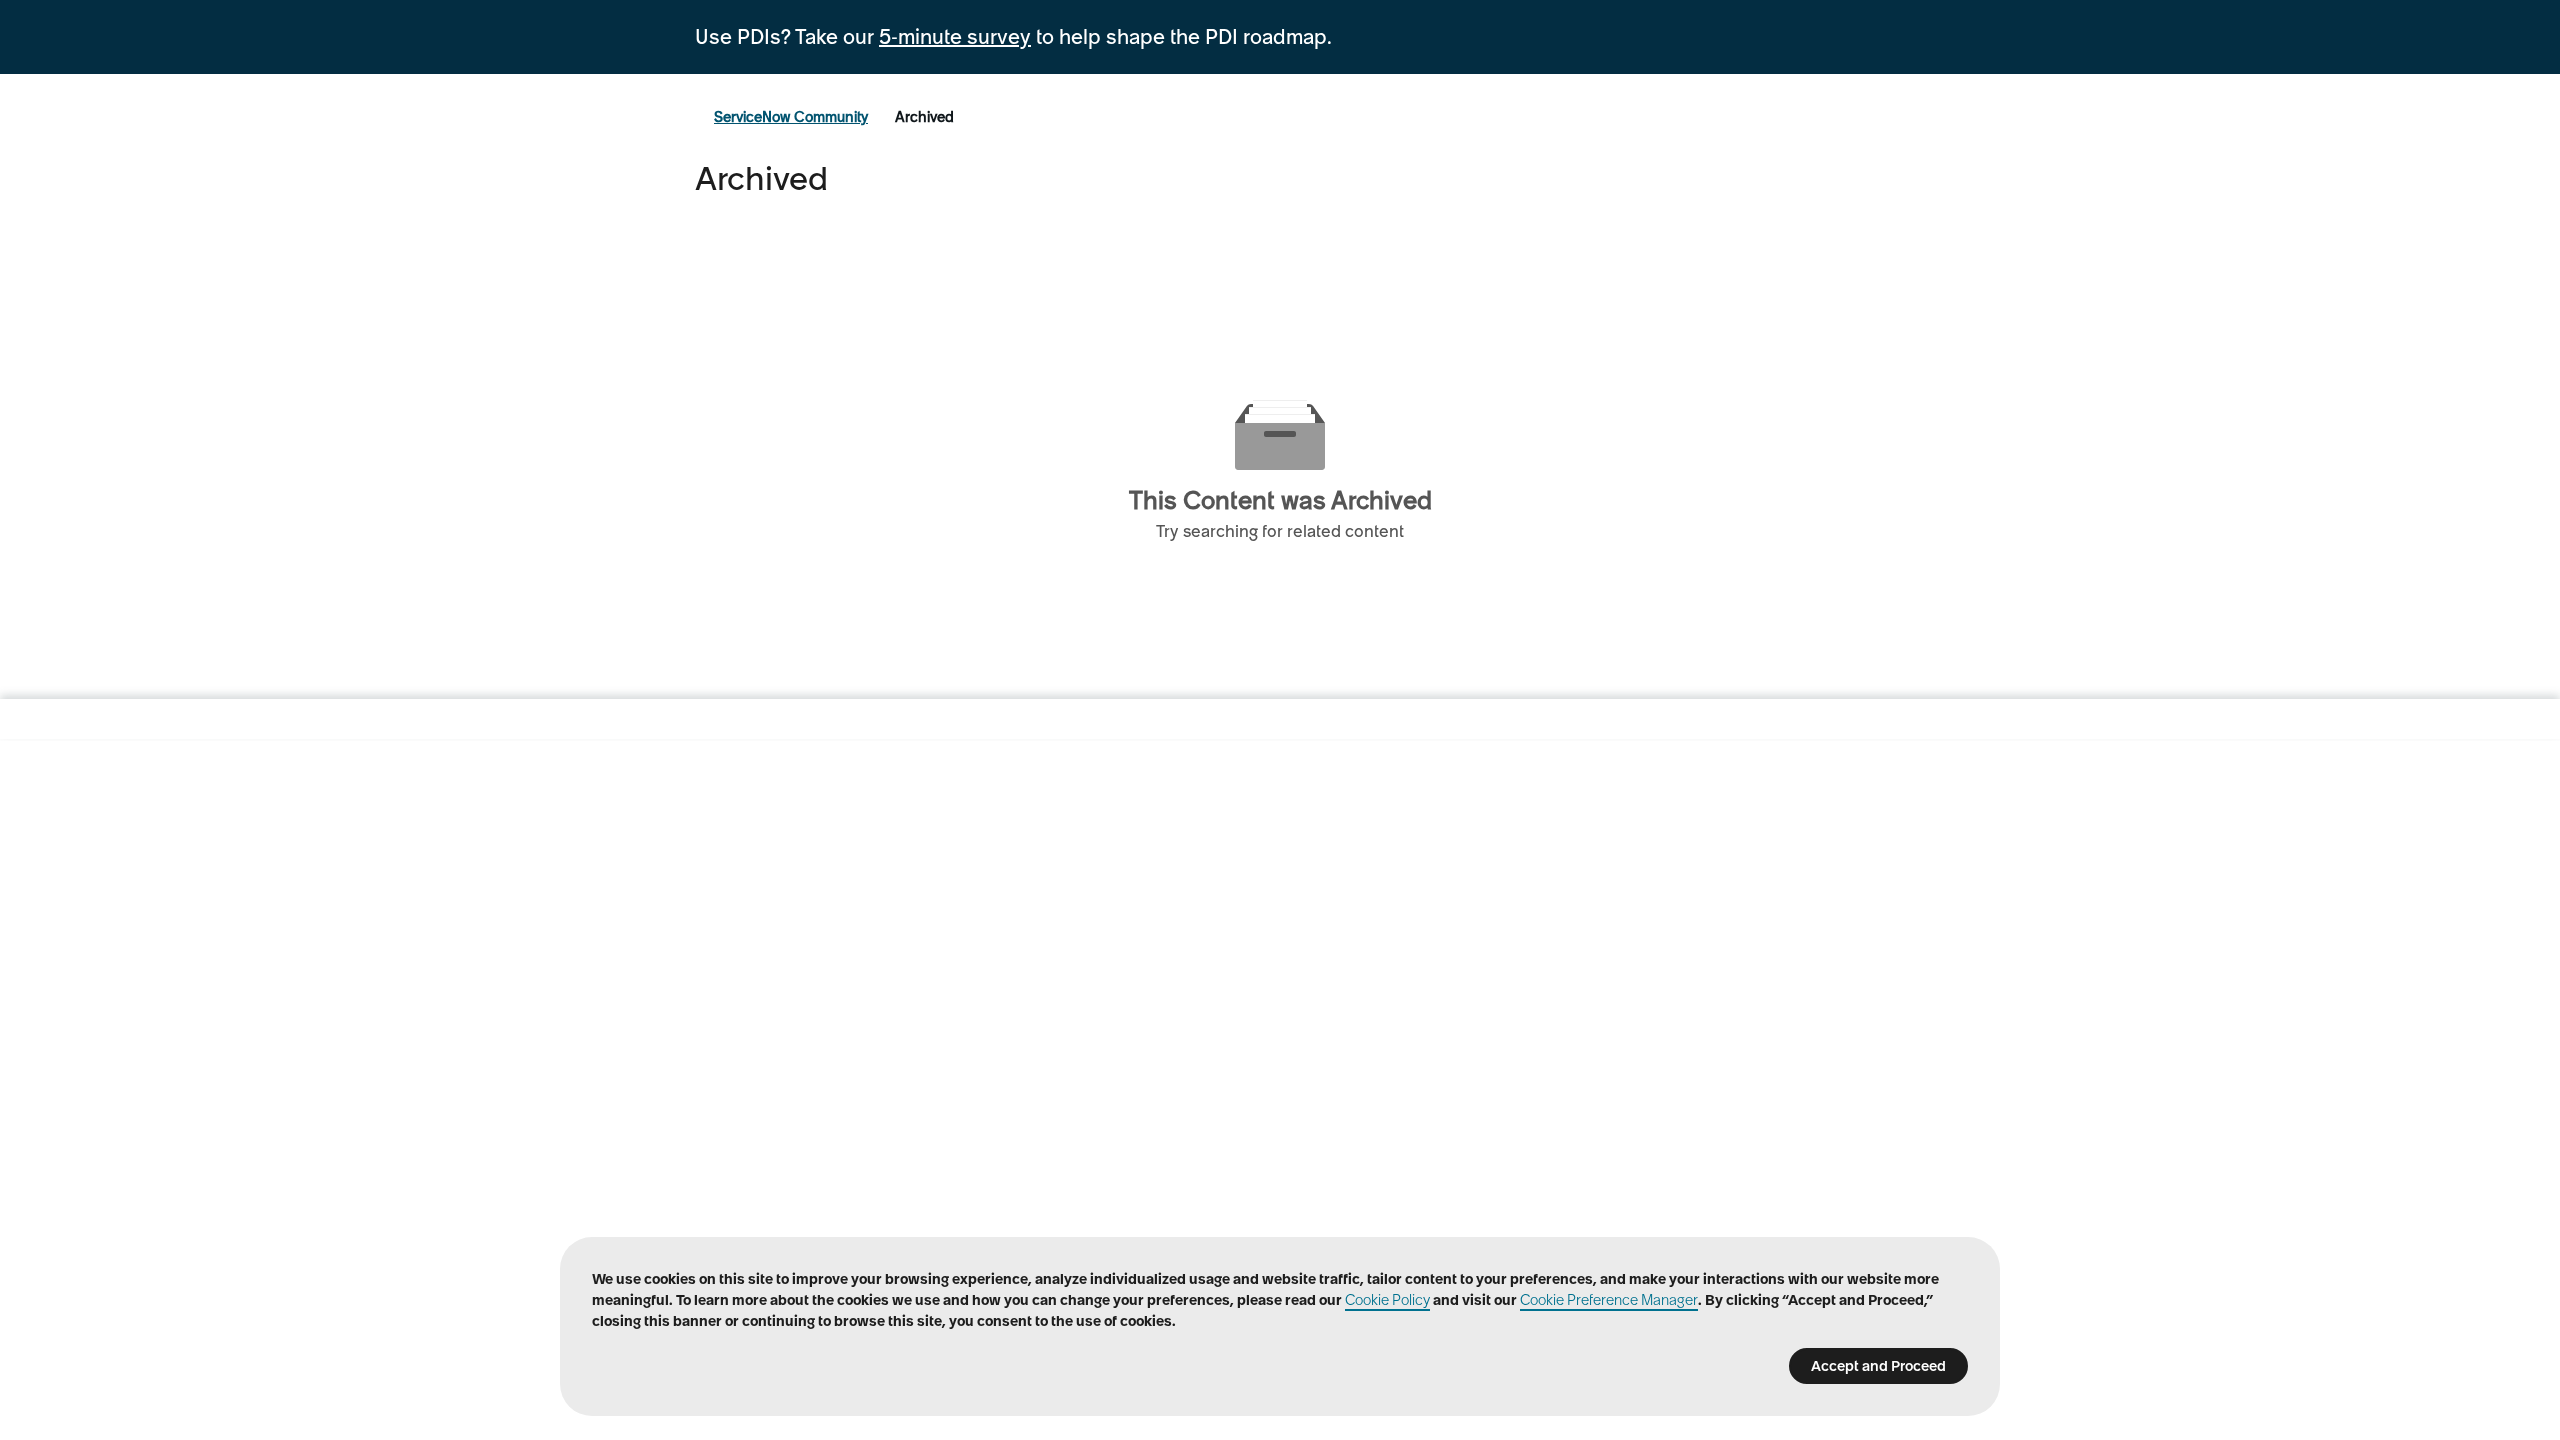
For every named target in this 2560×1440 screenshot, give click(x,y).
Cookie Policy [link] (1387, 1300)
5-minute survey (955, 37)
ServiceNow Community (791, 117)
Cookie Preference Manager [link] (1609, 1300)
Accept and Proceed (1878, 1366)
